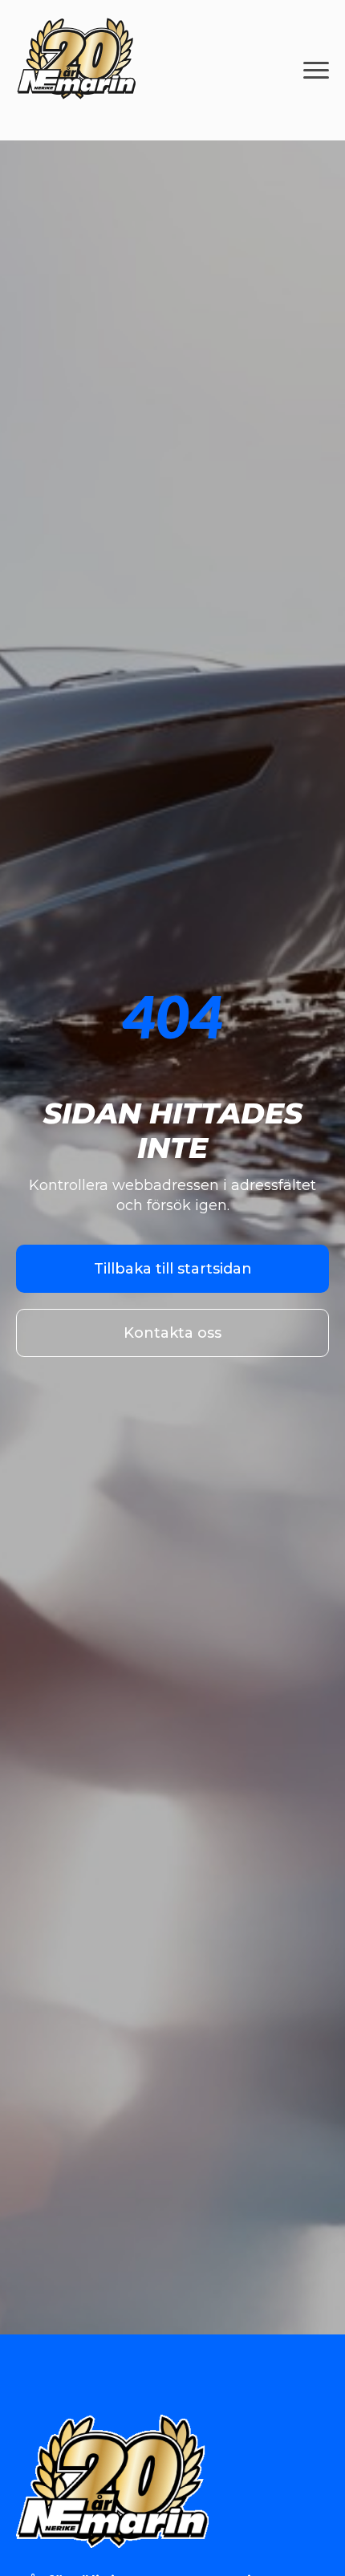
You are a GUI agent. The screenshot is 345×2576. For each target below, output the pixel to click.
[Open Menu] (316, 71)
